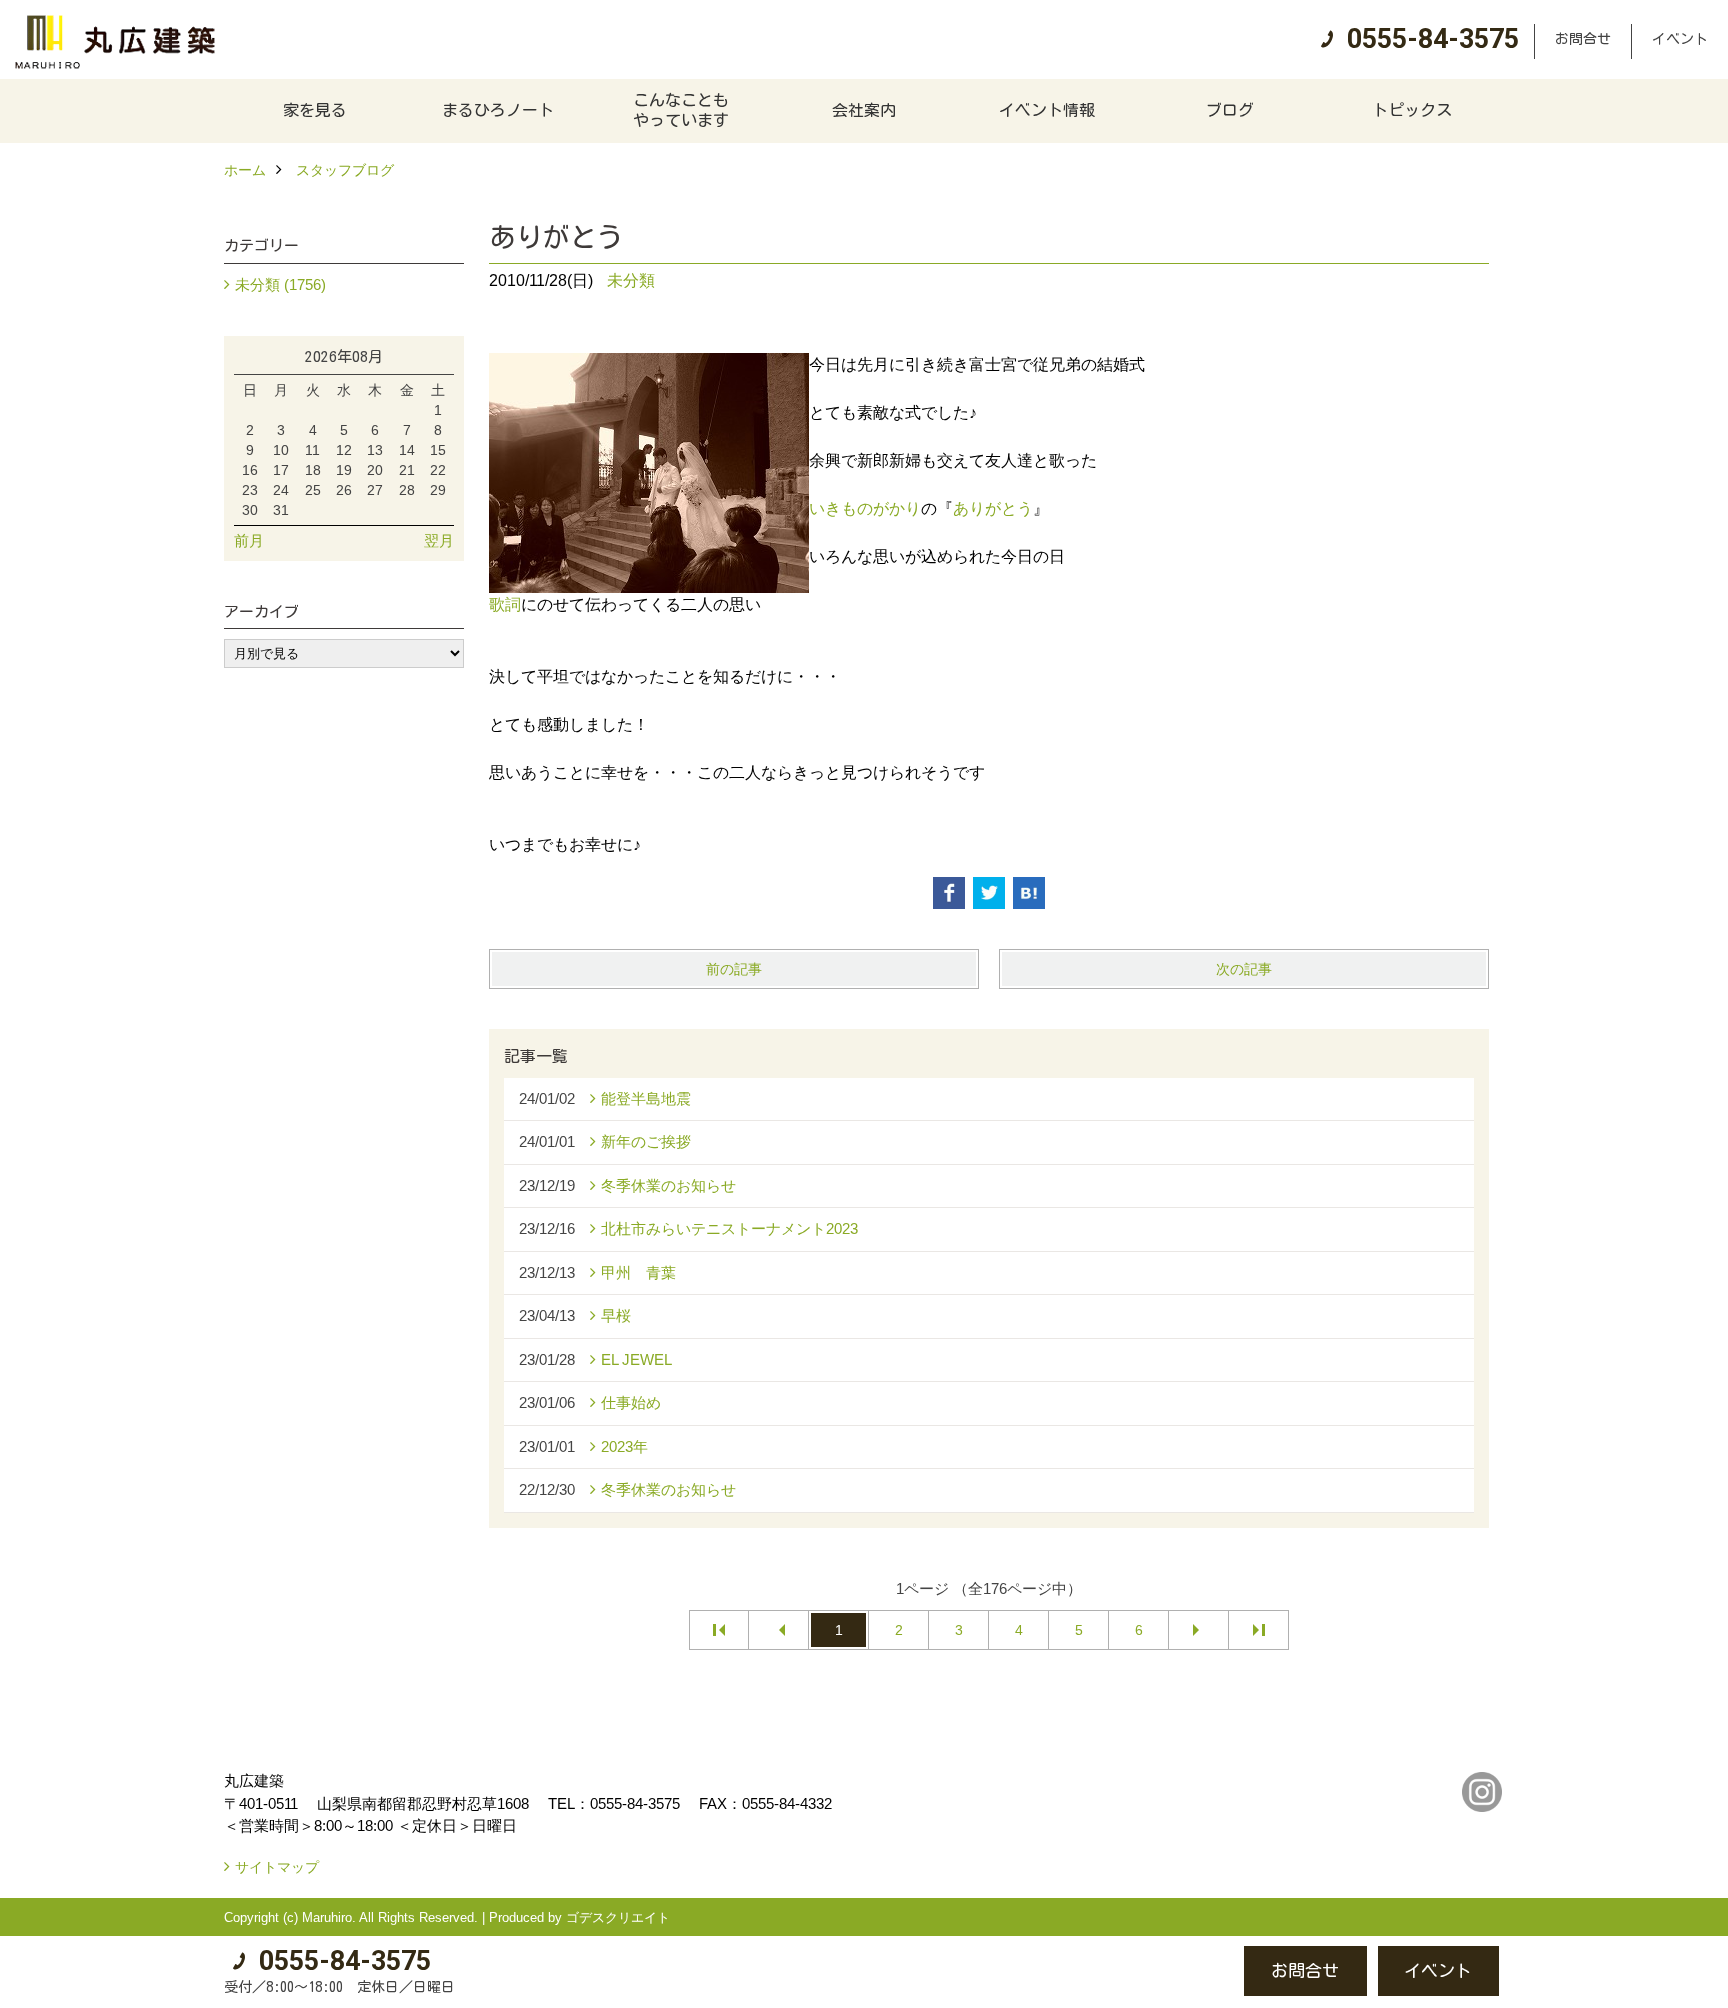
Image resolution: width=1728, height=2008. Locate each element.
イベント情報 (1047, 110)
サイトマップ (277, 1867)
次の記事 (1244, 969)
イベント (1680, 39)
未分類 (631, 280)
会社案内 (864, 110)
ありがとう (993, 508)
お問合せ (1583, 39)
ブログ (1230, 110)
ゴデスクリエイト (618, 1917)
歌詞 (505, 604)
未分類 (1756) (280, 284)
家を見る (315, 110)
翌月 (439, 540)
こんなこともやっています (681, 110)
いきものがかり (865, 508)
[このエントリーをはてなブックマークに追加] (1029, 893)
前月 (249, 540)
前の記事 (734, 969)
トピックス (1412, 110)
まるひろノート (498, 110)
